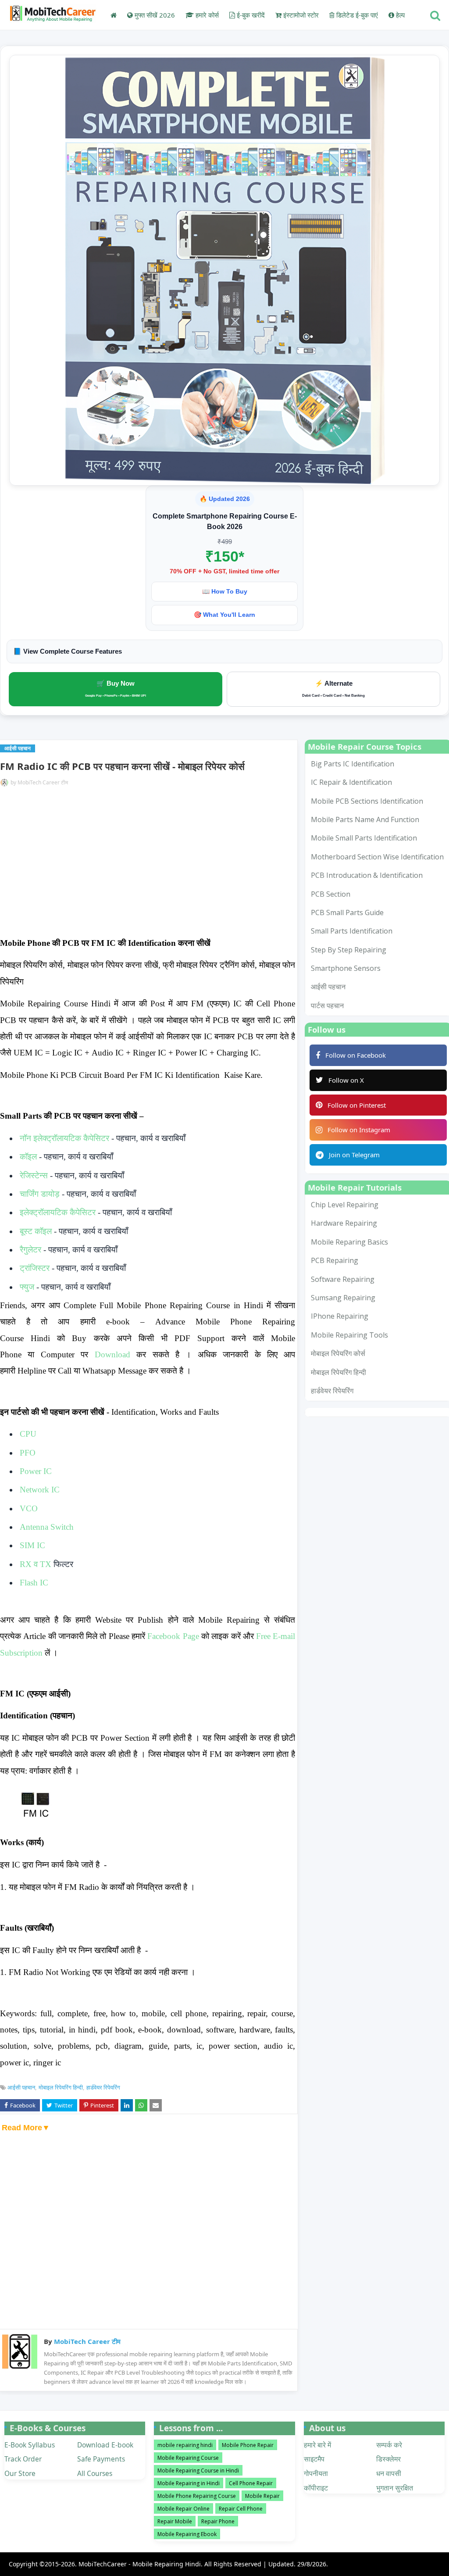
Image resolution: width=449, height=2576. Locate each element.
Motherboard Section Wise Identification (377, 857)
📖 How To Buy (225, 591)
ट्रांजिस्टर (35, 1268)
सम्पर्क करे (389, 2445)
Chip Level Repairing (345, 1205)
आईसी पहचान (21, 2087)
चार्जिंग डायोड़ (40, 1194)
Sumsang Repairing (343, 1298)
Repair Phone (218, 2521)
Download (112, 1354)
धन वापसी (389, 2473)
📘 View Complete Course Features (68, 651)
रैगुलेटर (30, 1250)
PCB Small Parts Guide (347, 912)
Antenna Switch (47, 1527)
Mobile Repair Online (184, 2509)
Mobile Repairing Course (188, 2458)
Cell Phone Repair (251, 2483)
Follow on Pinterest (357, 1105)
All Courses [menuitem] (95, 2473)
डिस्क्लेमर (388, 2459)
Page (173, 1636)
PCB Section (331, 894)
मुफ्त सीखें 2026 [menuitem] (154, 15)
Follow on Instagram (359, 1130)
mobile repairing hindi (185, 2445)
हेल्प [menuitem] (399, 15)
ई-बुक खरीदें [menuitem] (250, 15)
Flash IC (34, 1583)
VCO (29, 1508)
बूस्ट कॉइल (36, 1231)
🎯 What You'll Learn (224, 615)
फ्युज (28, 1287)
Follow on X (346, 1080)
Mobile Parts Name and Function (365, 819)
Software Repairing (343, 1279)
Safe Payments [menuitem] (101, 2459)
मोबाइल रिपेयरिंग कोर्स (338, 1353)
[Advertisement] (148, 863)
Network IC (40, 1490)
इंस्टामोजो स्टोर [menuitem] (300, 15)
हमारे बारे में (317, 2445)
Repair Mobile (175, 2521)
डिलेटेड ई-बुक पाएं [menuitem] (356, 15)
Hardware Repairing (344, 1223)
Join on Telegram (354, 1155)
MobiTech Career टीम (43, 782)
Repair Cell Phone (241, 2509)
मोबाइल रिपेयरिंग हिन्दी (61, 2087)
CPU (28, 1434)
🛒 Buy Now (116, 688)
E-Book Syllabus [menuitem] (30, 2445)
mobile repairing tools (349, 1335)
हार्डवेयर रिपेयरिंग (103, 2087)
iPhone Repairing (340, 1316)
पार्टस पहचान (327, 1005)
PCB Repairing (335, 1260)
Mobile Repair (262, 2496)
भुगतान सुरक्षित (395, 2488)
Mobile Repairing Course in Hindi (198, 2470)
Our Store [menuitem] (20, 2473)
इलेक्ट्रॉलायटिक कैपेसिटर (58, 1212)
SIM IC (32, 1545)
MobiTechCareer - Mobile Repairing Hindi (140, 2564)
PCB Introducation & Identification (367, 875)
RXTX (36, 1564)
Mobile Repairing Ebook (187, 2534)
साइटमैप (314, 2459)
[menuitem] (114, 15)
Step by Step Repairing (349, 950)
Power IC (36, 1471)
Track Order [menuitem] (23, 2459)
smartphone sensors (346, 968)
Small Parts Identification (352, 931)
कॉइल (28, 1157)
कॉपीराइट (316, 2488)
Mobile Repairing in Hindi (189, 2483)
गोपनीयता (316, 2473)
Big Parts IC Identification (353, 764)
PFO (28, 1453)
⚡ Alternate (333, 689)
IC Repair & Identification (351, 782)
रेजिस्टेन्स (34, 1175)
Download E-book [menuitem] (105, 2445)
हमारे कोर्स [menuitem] (206, 15)
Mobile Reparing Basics (349, 1242)
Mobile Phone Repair (248, 2445)
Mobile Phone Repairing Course (197, 2496)
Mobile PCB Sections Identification (367, 801)
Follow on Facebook (356, 1055)
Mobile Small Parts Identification (364, 838)
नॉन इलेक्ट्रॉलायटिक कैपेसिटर (64, 1138)
